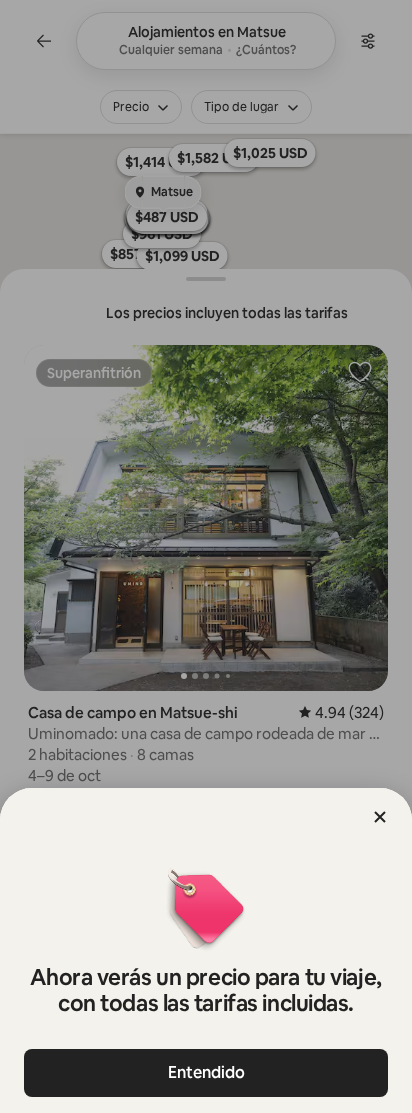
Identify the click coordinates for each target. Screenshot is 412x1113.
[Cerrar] (380, 817)
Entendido (206, 1072)
